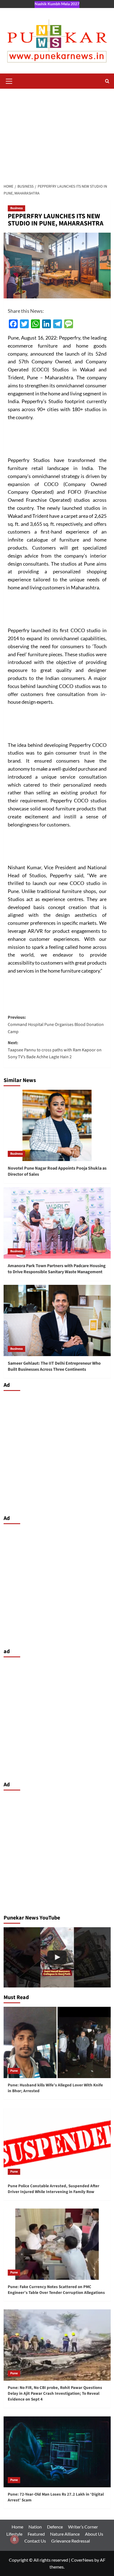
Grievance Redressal (71, 2541)
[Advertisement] (57, 133)
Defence (55, 2527)
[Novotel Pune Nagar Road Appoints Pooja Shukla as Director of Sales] (57, 1125)
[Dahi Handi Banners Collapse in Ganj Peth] (57, 1957)
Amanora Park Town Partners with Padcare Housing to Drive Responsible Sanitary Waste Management (57, 1269)
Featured (36, 2534)
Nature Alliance (65, 2534)
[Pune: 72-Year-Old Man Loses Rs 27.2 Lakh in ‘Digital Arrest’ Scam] (57, 2452)
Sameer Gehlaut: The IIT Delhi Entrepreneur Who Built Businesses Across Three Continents (54, 1366)
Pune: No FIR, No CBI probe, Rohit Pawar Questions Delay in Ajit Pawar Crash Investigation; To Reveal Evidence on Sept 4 (55, 2393)
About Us (94, 2534)
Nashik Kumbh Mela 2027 (57, 4)
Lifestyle (14, 2534)
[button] (9, 80)
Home (17, 2527)
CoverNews (82, 2560)
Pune (14, 2071)
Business (16, 208)
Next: (55, 1050)
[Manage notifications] (14, 2540)
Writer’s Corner (83, 2527)
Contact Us (35, 2541)
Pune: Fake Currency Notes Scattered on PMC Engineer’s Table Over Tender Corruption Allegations (56, 2290)
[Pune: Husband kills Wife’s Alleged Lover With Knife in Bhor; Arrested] (57, 2042)
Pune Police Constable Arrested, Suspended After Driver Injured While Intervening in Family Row (54, 2189)
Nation (35, 2527)
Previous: (56, 1024)
